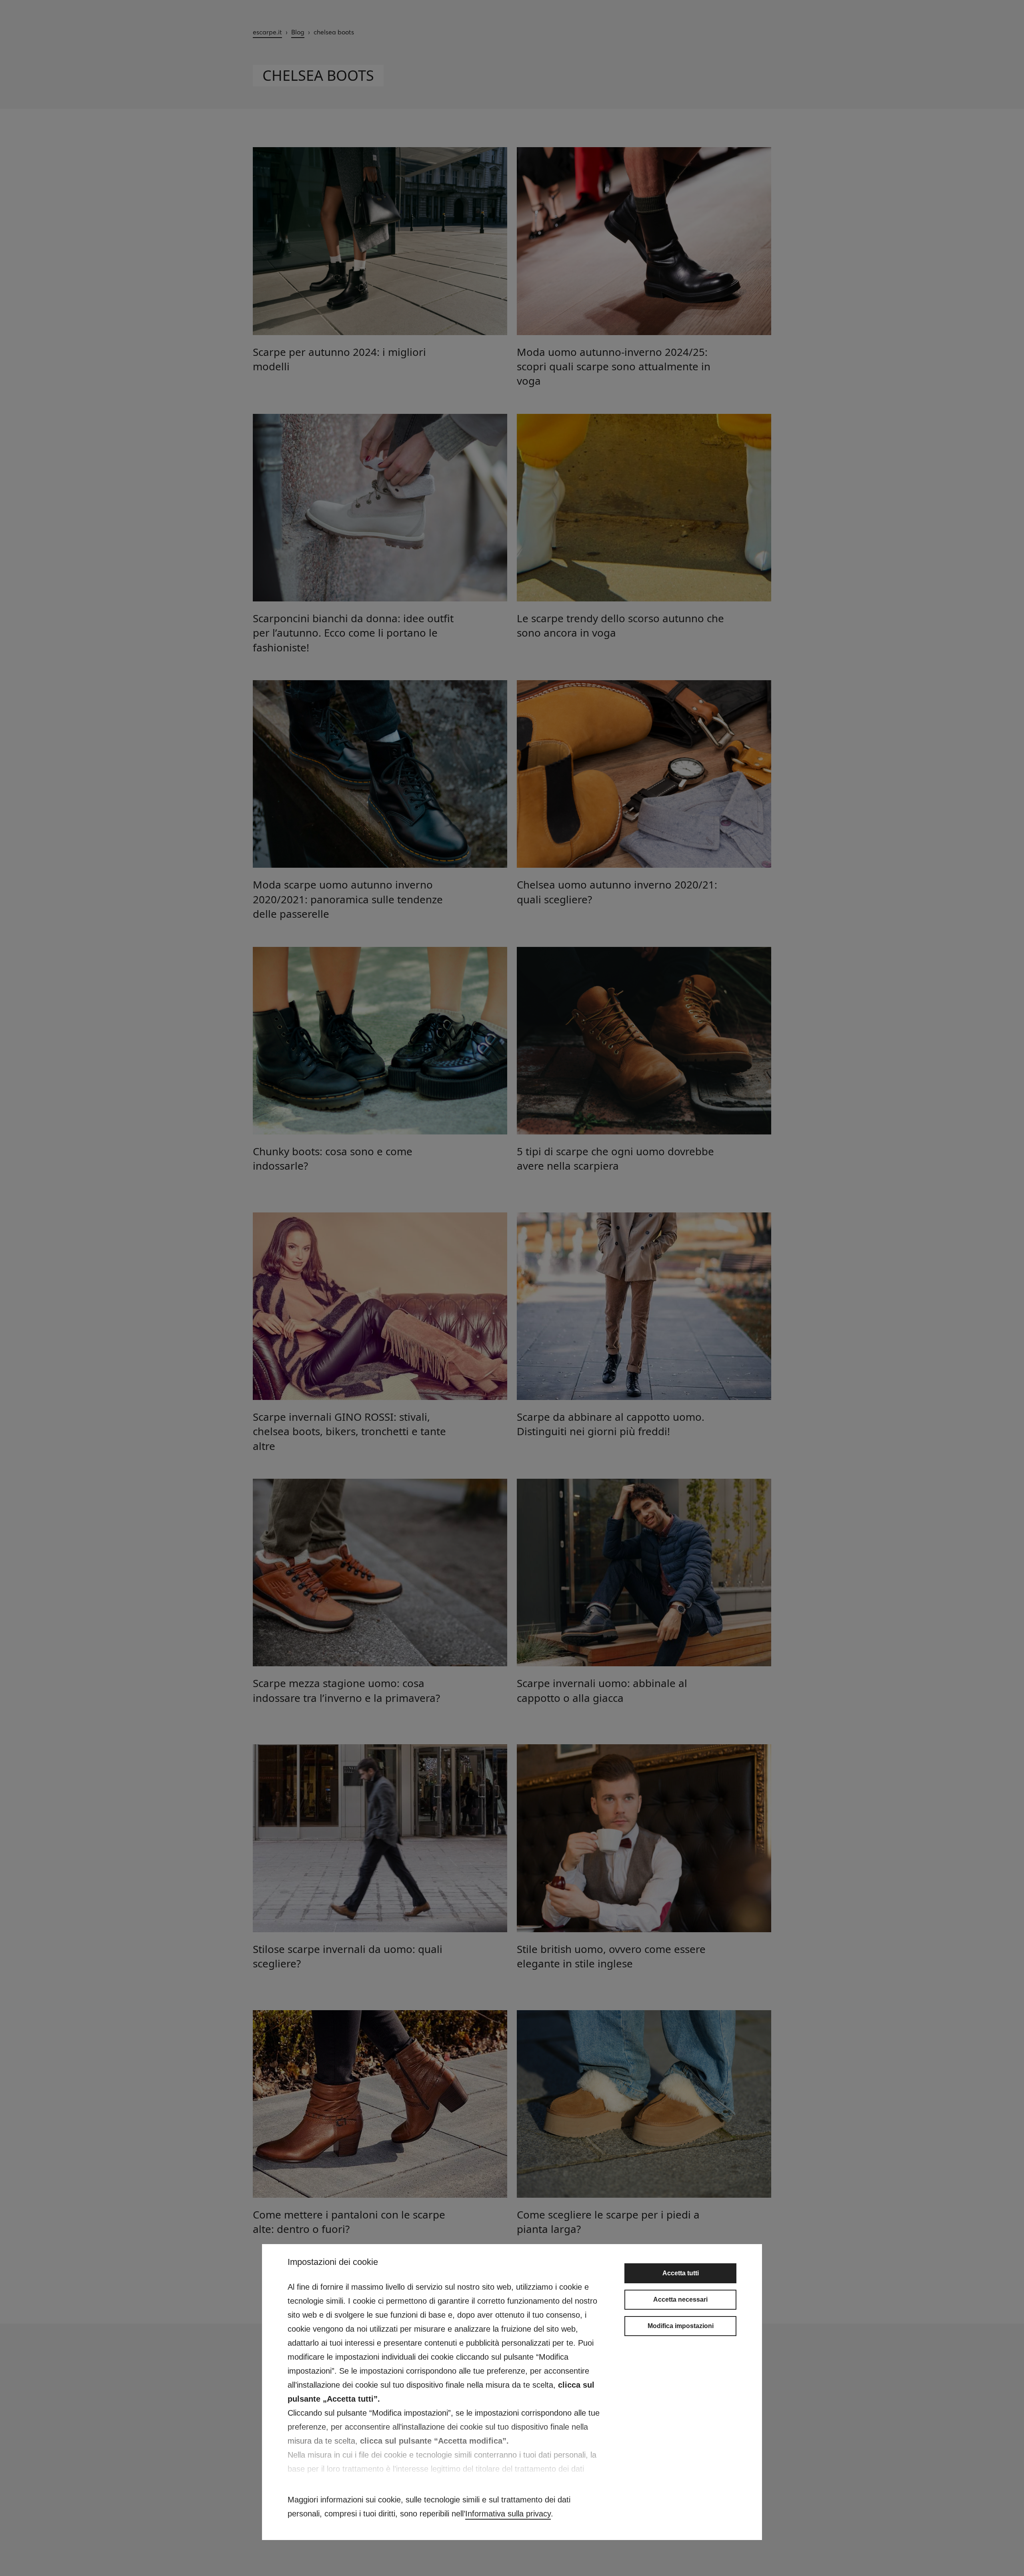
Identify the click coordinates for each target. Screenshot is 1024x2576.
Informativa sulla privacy (508, 2514)
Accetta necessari (680, 2299)
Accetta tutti (681, 2273)
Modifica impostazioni (681, 2326)
